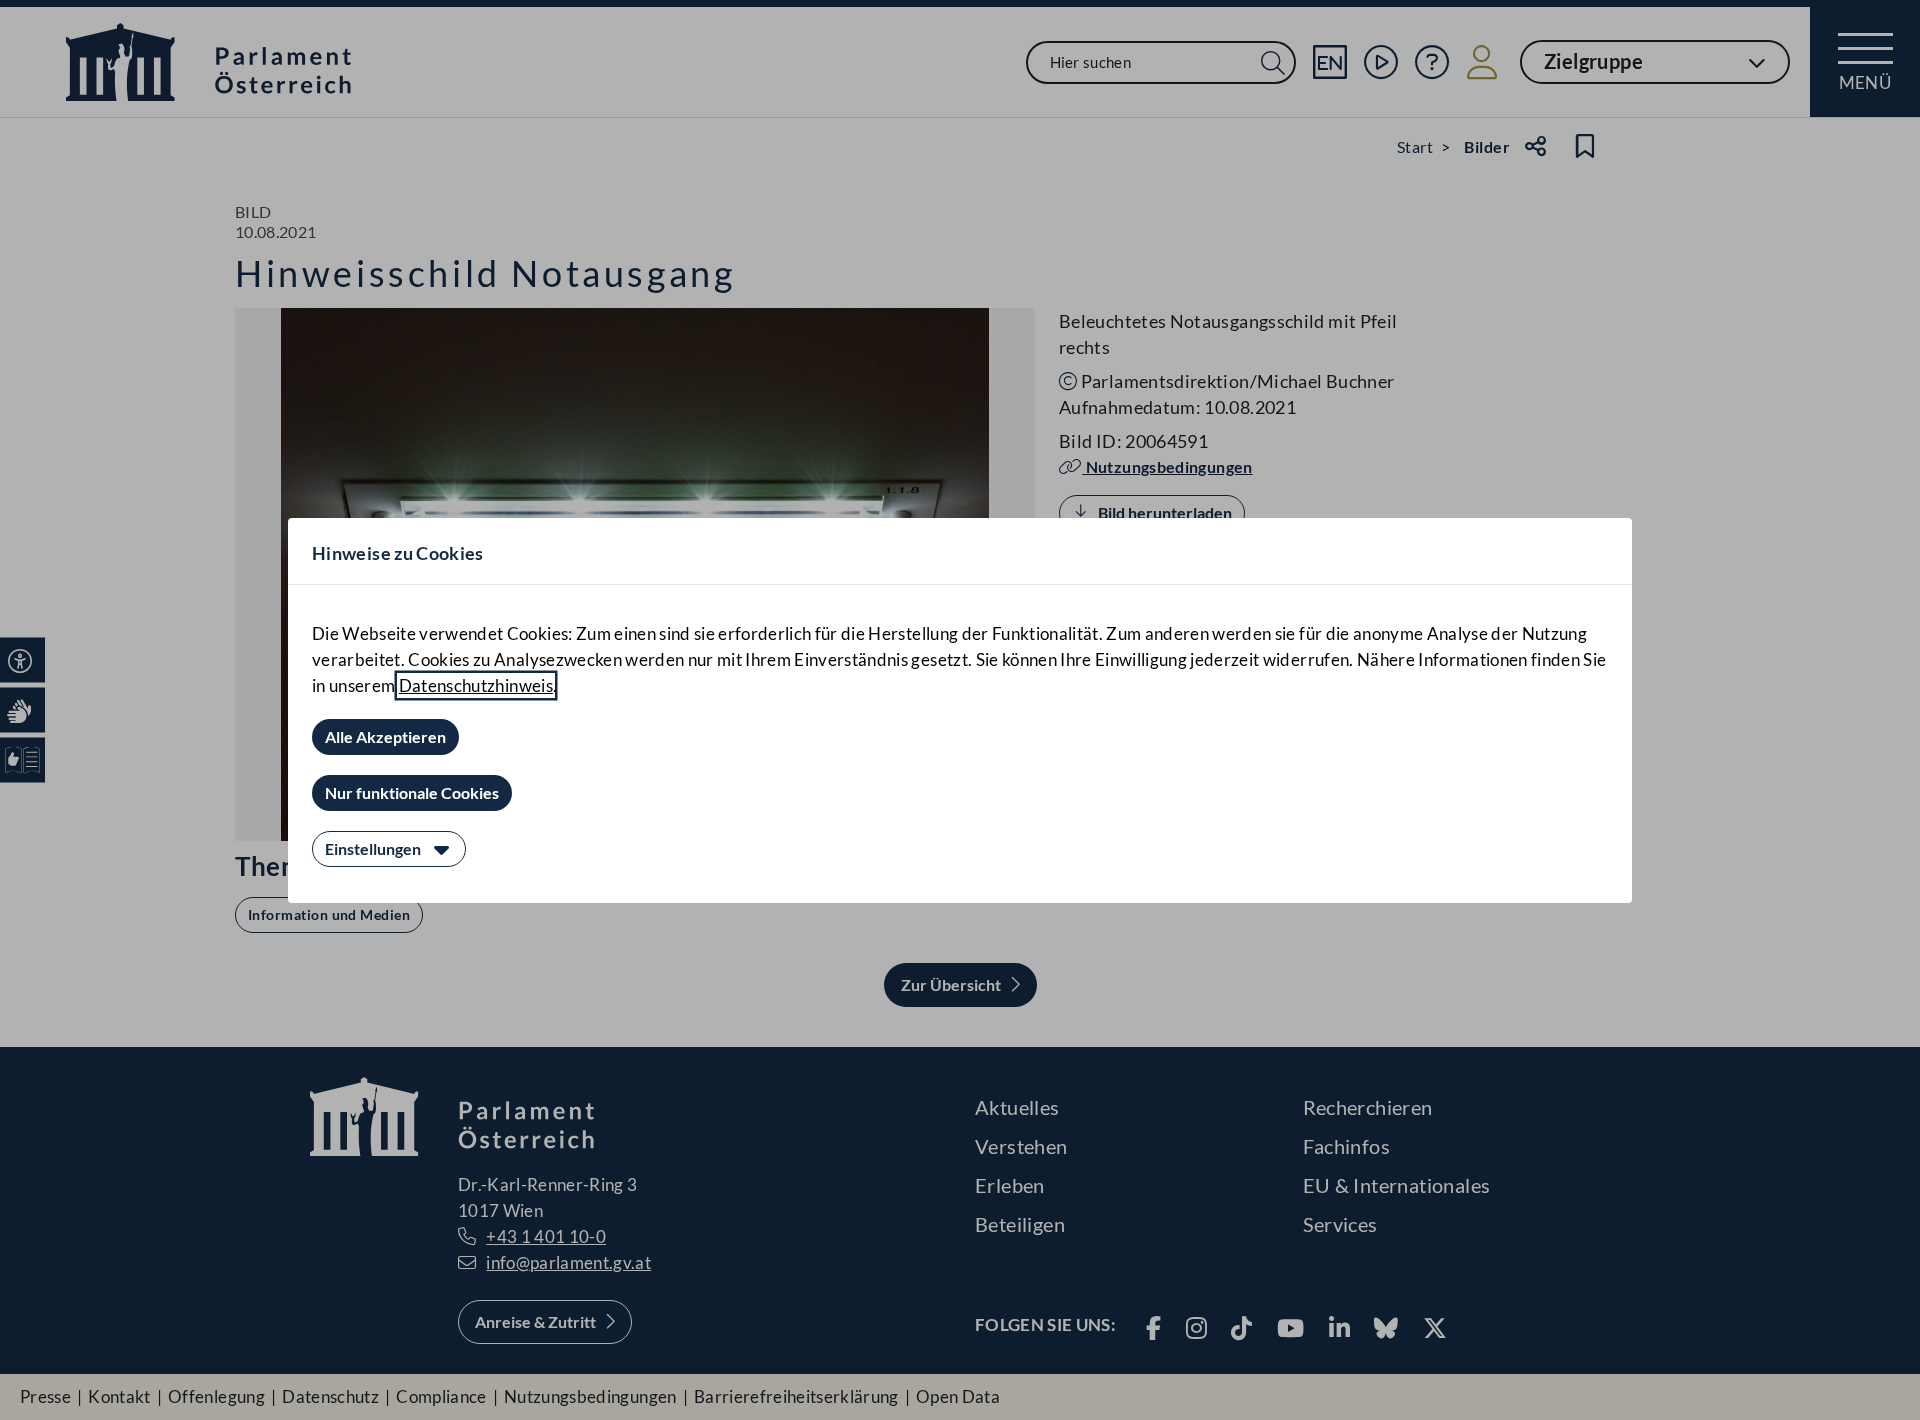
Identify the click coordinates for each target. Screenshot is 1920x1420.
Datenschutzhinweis (476, 685)
